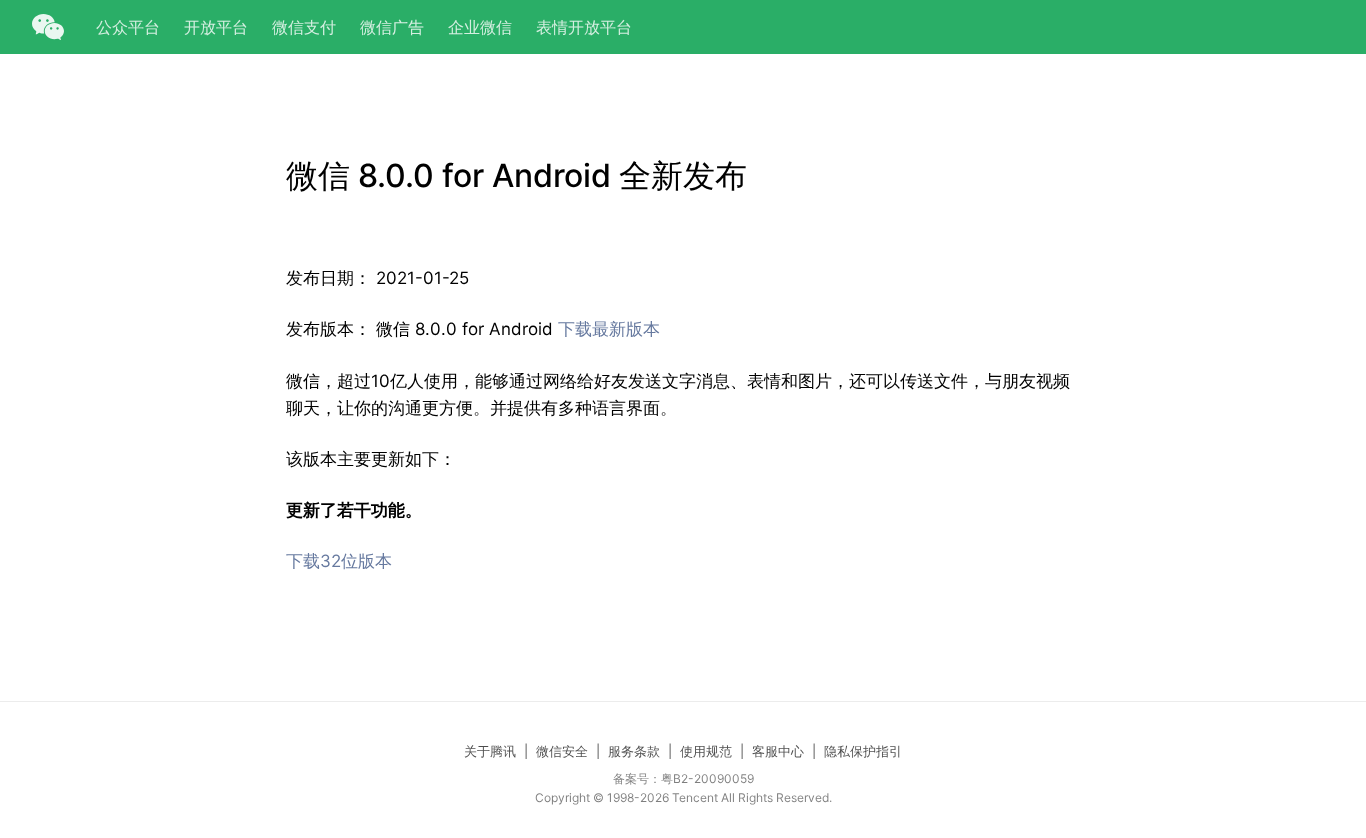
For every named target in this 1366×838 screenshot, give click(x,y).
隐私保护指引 (863, 751)
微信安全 (562, 751)
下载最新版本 (609, 329)
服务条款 (634, 751)
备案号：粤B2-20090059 (683, 778)
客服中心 (778, 751)
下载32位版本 (339, 561)
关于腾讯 (490, 751)
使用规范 (706, 751)
